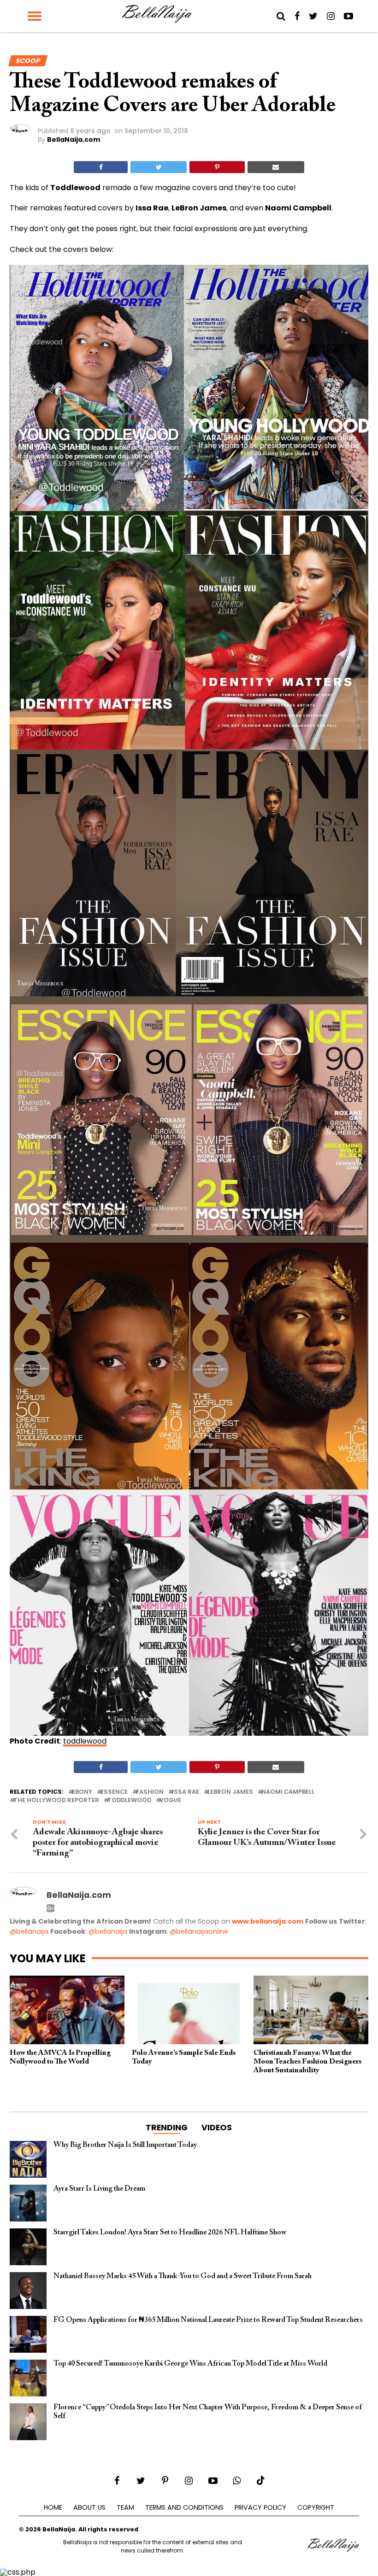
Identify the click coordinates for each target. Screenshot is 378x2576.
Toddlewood (129, 1800)
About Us (89, 2507)
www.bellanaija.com (268, 1921)
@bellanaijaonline (199, 1931)
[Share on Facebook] (101, 167)
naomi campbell (288, 1792)
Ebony (82, 1792)
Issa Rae (186, 1792)
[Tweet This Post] (159, 167)
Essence (114, 1792)
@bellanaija (29, 1931)
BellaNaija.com (74, 140)
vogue (170, 1800)
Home (53, 2507)
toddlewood (85, 1741)
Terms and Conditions (184, 2507)
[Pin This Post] (217, 167)
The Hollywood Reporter (56, 1800)
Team (125, 2507)
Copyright (316, 2507)
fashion (150, 1792)
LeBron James (230, 1792)
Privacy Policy (260, 2507)
